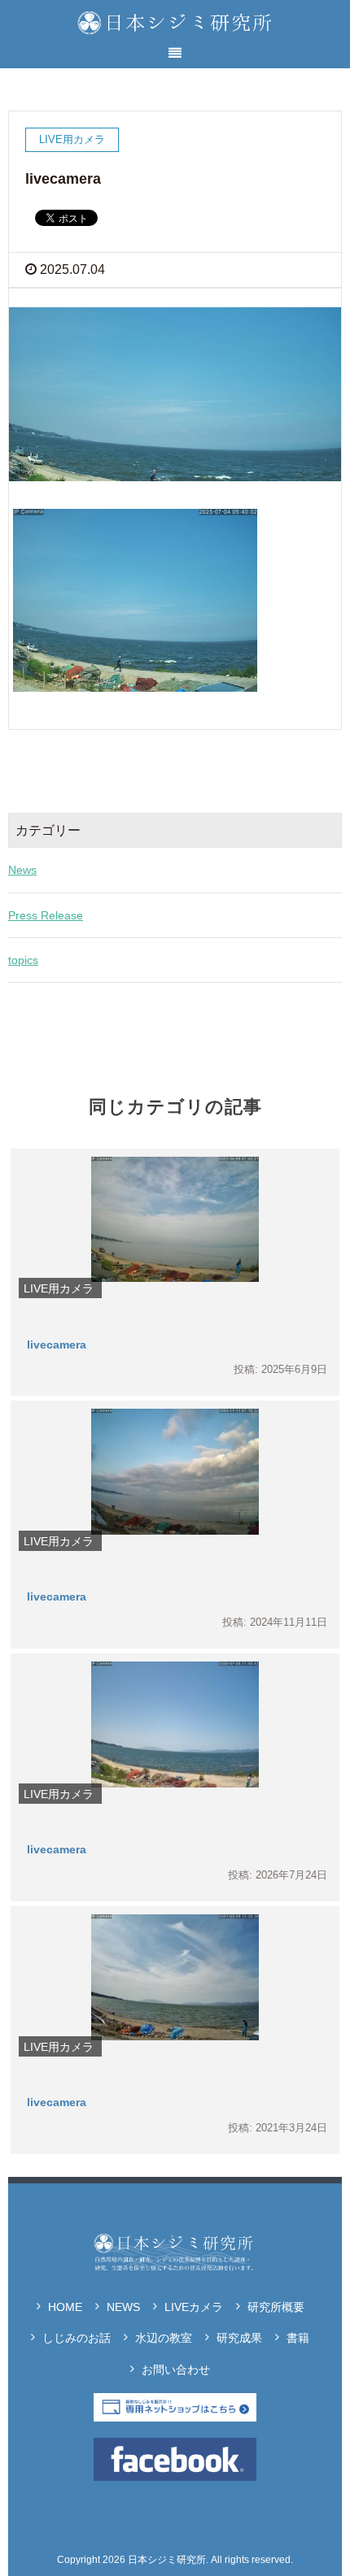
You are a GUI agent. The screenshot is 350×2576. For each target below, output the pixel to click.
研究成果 (239, 2338)
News (22, 870)
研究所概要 (276, 2307)
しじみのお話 (77, 2338)
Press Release (46, 915)
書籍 (298, 2338)
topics (23, 960)
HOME (65, 2307)
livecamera (57, 1344)
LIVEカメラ (194, 2307)
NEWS (123, 2307)
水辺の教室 (164, 2338)
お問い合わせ (176, 2370)
